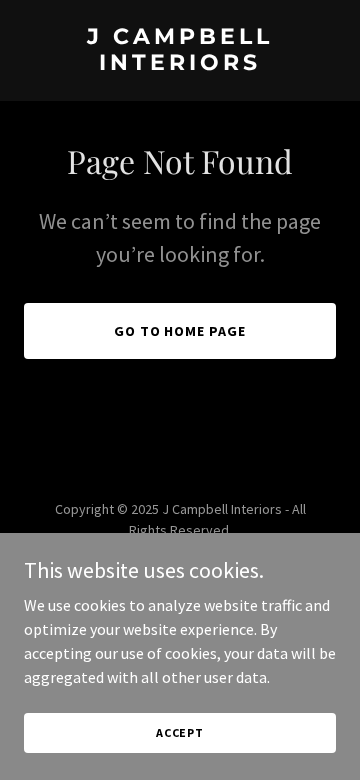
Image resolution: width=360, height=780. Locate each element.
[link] (180, 64)
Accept (180, 732)
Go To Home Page (180, 331)
